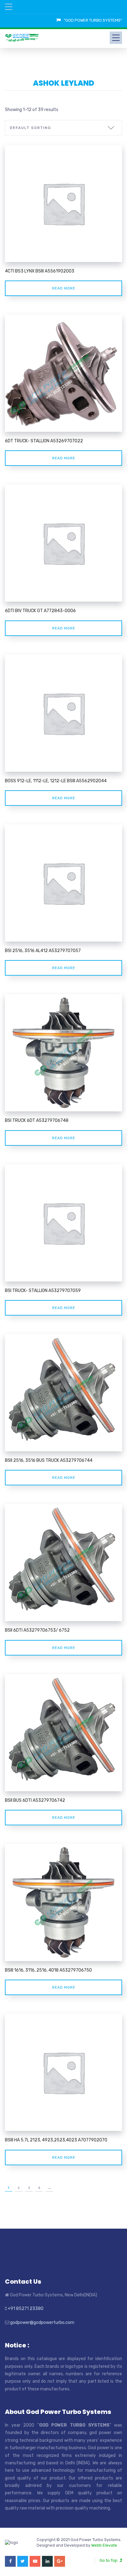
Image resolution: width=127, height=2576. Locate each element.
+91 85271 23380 (26, 2309)
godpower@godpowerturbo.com (42, 2323)
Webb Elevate (104, 2545)
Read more (64, 288)
